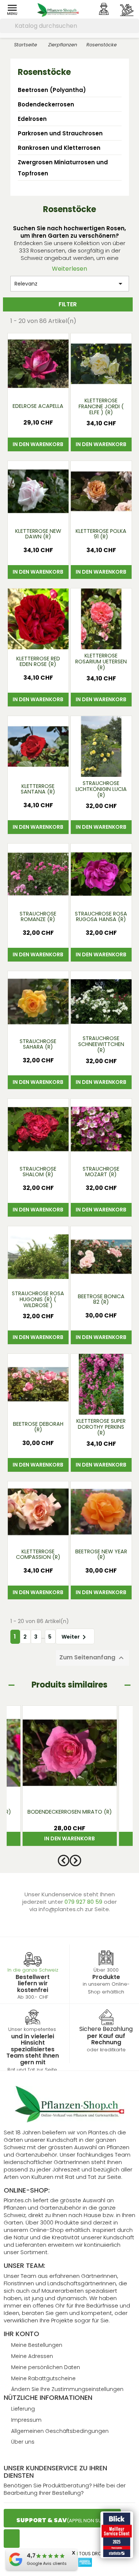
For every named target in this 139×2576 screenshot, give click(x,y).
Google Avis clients (47, 2563)
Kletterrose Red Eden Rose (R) (38, 662)
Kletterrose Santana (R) (38, 789)
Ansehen (38, 385)
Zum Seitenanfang (92, 1658)
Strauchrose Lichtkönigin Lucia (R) (101, 789)
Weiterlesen (69, 269)
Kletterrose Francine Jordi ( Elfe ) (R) (101, 407)
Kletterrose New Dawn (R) (38, 534)
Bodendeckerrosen (46, 104)
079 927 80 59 (84, 1902)
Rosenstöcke (44, 72)
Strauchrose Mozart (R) (101, 1172)
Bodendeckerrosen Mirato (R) (70, 1812)
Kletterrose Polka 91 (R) (101, 534)
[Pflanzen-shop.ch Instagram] (12, 2539)
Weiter (75, 1637)
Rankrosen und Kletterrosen (59, 148)
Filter (68, 304)
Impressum (26, 2420)
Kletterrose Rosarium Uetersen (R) (101, 662)
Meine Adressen (32, 2356)
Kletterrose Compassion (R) (38, 1554)
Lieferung (23, 2409)
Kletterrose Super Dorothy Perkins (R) (101, 1427)
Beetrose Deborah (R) (38, 1427)
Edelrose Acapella (38, 406)
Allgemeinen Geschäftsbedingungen (60, 2431)
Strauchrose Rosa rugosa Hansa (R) (101, 917)
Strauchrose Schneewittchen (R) (101, 1045)
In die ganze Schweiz (33, 1970)
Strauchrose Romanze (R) (38, 917)
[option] (70, 1780)
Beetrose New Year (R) (101, 1554)
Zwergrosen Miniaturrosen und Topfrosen (63, 168)
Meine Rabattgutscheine (43, 2378)
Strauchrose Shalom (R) (38, 1172)
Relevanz (70, 284)
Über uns (23, 2442)
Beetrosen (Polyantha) (52, 90)
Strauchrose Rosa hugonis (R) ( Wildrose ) (38, 1300)
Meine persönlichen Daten (46, 2367)
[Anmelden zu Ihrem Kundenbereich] (104, 9)
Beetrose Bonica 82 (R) (101, 1299)
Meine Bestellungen (37, 2345)
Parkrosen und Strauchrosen (60, 133)
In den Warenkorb (38, 444)
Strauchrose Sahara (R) (38, 1044)
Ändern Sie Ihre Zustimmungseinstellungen (67, 2389)
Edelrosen (32, 119)
